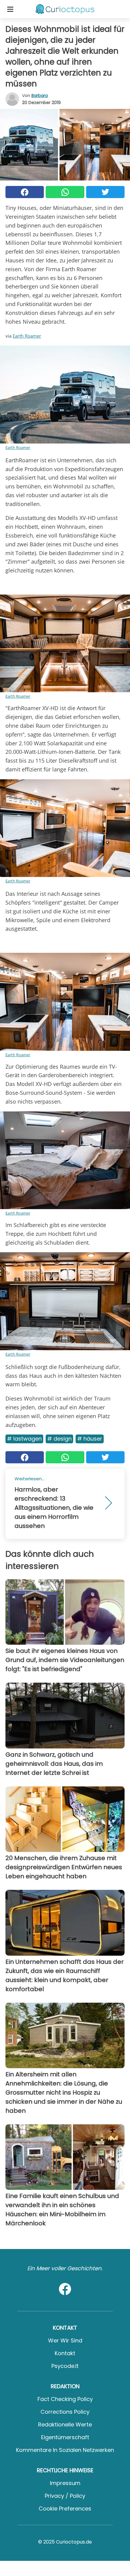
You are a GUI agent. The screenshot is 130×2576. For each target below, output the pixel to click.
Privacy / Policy (65, 2496)
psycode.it (65, 2366)
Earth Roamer (27, 336)
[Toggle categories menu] (10, 9)
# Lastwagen (24, 1439)
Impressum (65, 2483)
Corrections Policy (65, 2412)
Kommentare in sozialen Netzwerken (65, 2450)
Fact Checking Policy (65, 2399)
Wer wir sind (65, 2340)
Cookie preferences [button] (65, 2509)
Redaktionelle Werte (65, 2424)
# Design (59, 1439)
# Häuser (90, 1439)
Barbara (40, 96)
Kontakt (65, 2353)
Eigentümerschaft (65, 2437)
